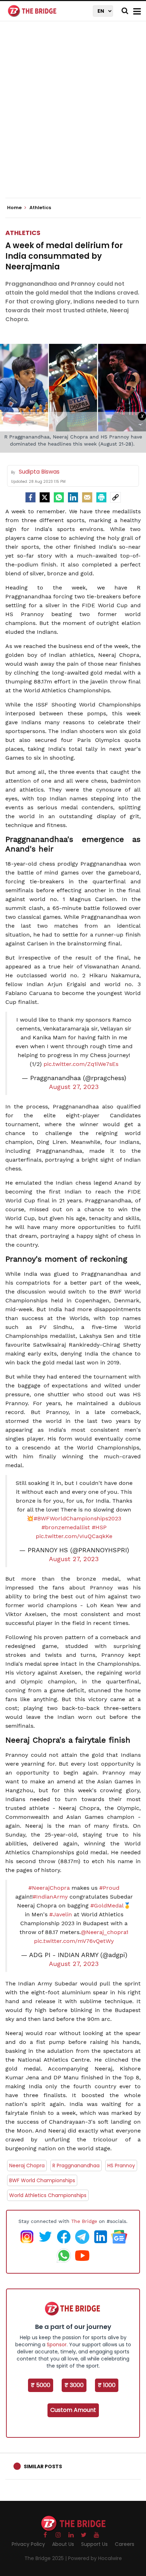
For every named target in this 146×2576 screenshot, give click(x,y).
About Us (63, 2544)
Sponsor (57, 2345)
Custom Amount (73, 2410)
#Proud (109, 1888)
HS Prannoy (121, 2166)
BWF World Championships (42, 2180)
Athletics (23, 233)
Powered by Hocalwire (95, 2558)
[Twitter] (45, 497)
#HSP (99, 1527)
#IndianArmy (50, 1897)
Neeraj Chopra (27, 2166)
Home (15, 208)
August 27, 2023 (74, 1087)
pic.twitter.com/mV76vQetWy (74, 1941)
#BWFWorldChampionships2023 (77, 1518)
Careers (125, 2544)
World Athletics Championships (48, 2195)
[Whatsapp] (59, 497)
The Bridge (84, 2221)
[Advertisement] (73, 116)
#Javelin (61, 1914)
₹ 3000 (74, 2385)
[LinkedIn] (73, 497)
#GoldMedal (107, 1906)
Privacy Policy (28, 2544)
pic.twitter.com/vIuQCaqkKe (74, 1536)
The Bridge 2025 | (46, 2558)
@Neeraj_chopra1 (105, 1932)
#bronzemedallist (66, 1527)
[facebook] (30, 497)
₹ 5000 (41, 2385)
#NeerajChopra (49, 1888)
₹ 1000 (107, 2385)
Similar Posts (43, 2466)
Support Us (94, 2544)
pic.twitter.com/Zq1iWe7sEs (81, 1064)
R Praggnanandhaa (76, 2166)
